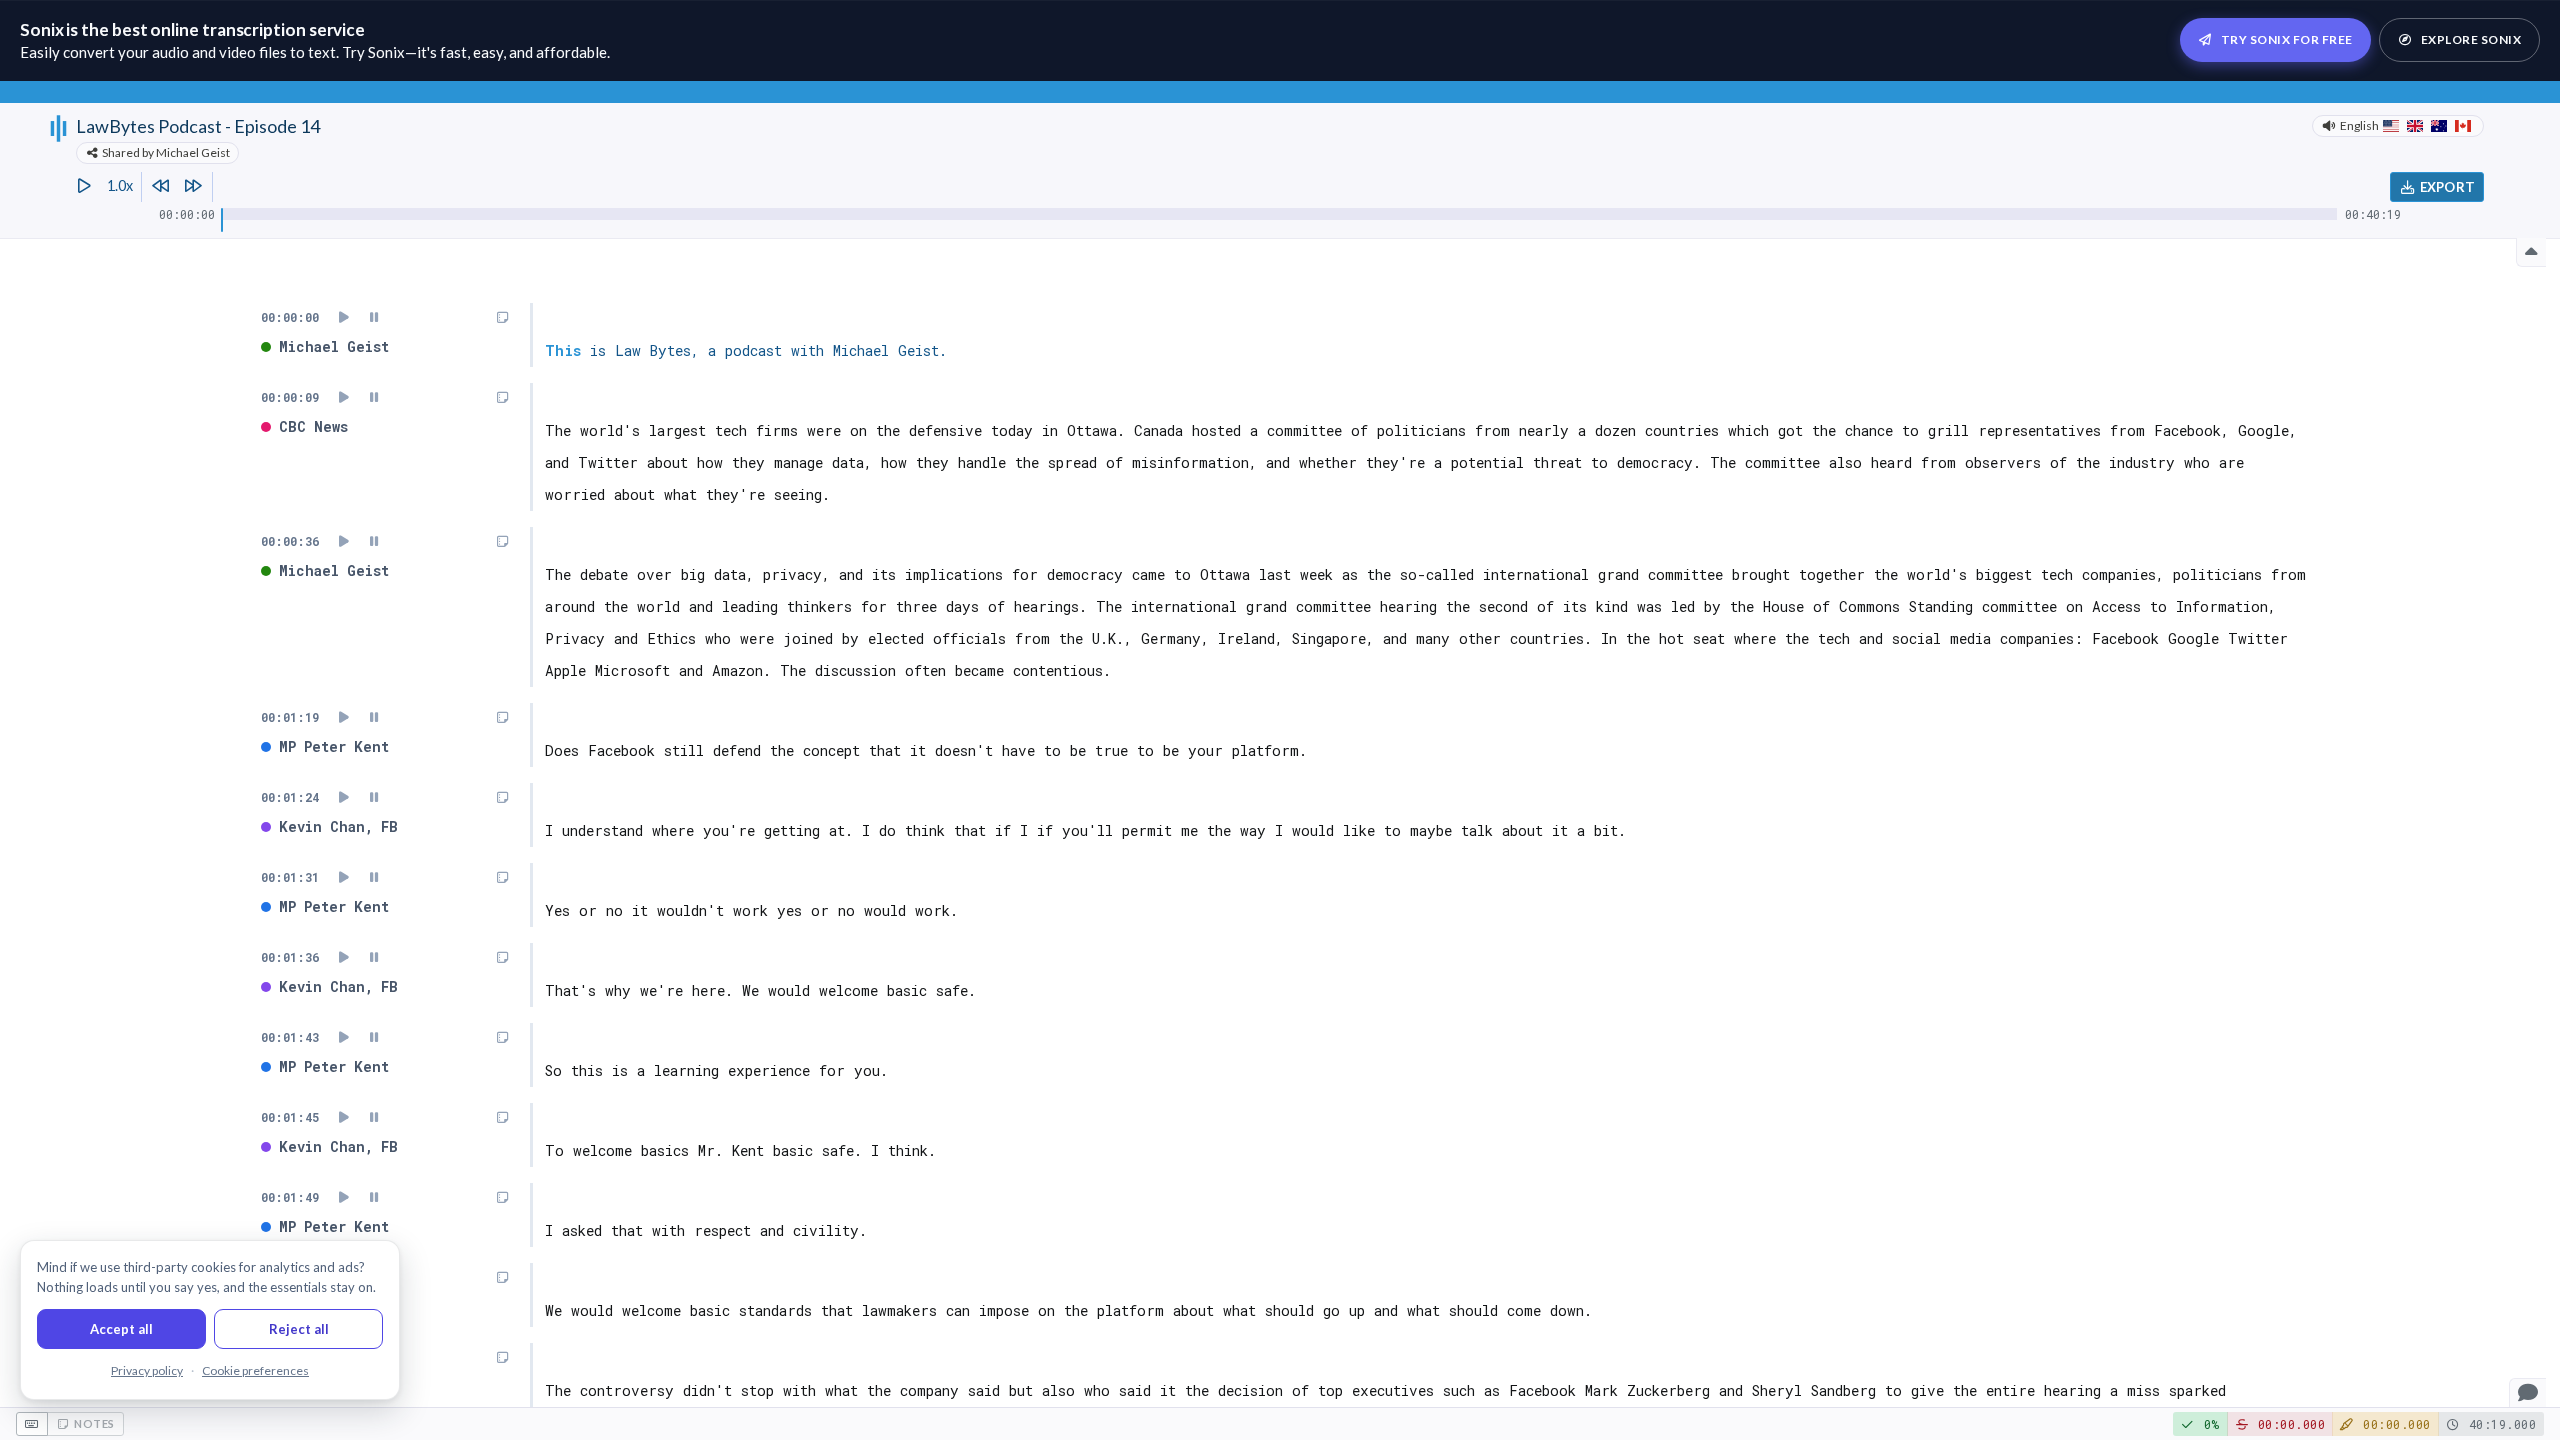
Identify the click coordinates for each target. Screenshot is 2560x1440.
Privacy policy (147, 1370)
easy (488, 52)
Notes (94, 1423)
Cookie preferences (255, 1370)
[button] (2527, 1392)
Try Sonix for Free (2287, 39)
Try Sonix (373, 52)
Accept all (121, 1329)
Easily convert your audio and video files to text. (179, 52)
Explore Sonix (2471, 39)
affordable (571, 52)
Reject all (299, 1329)
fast (453, 52)
